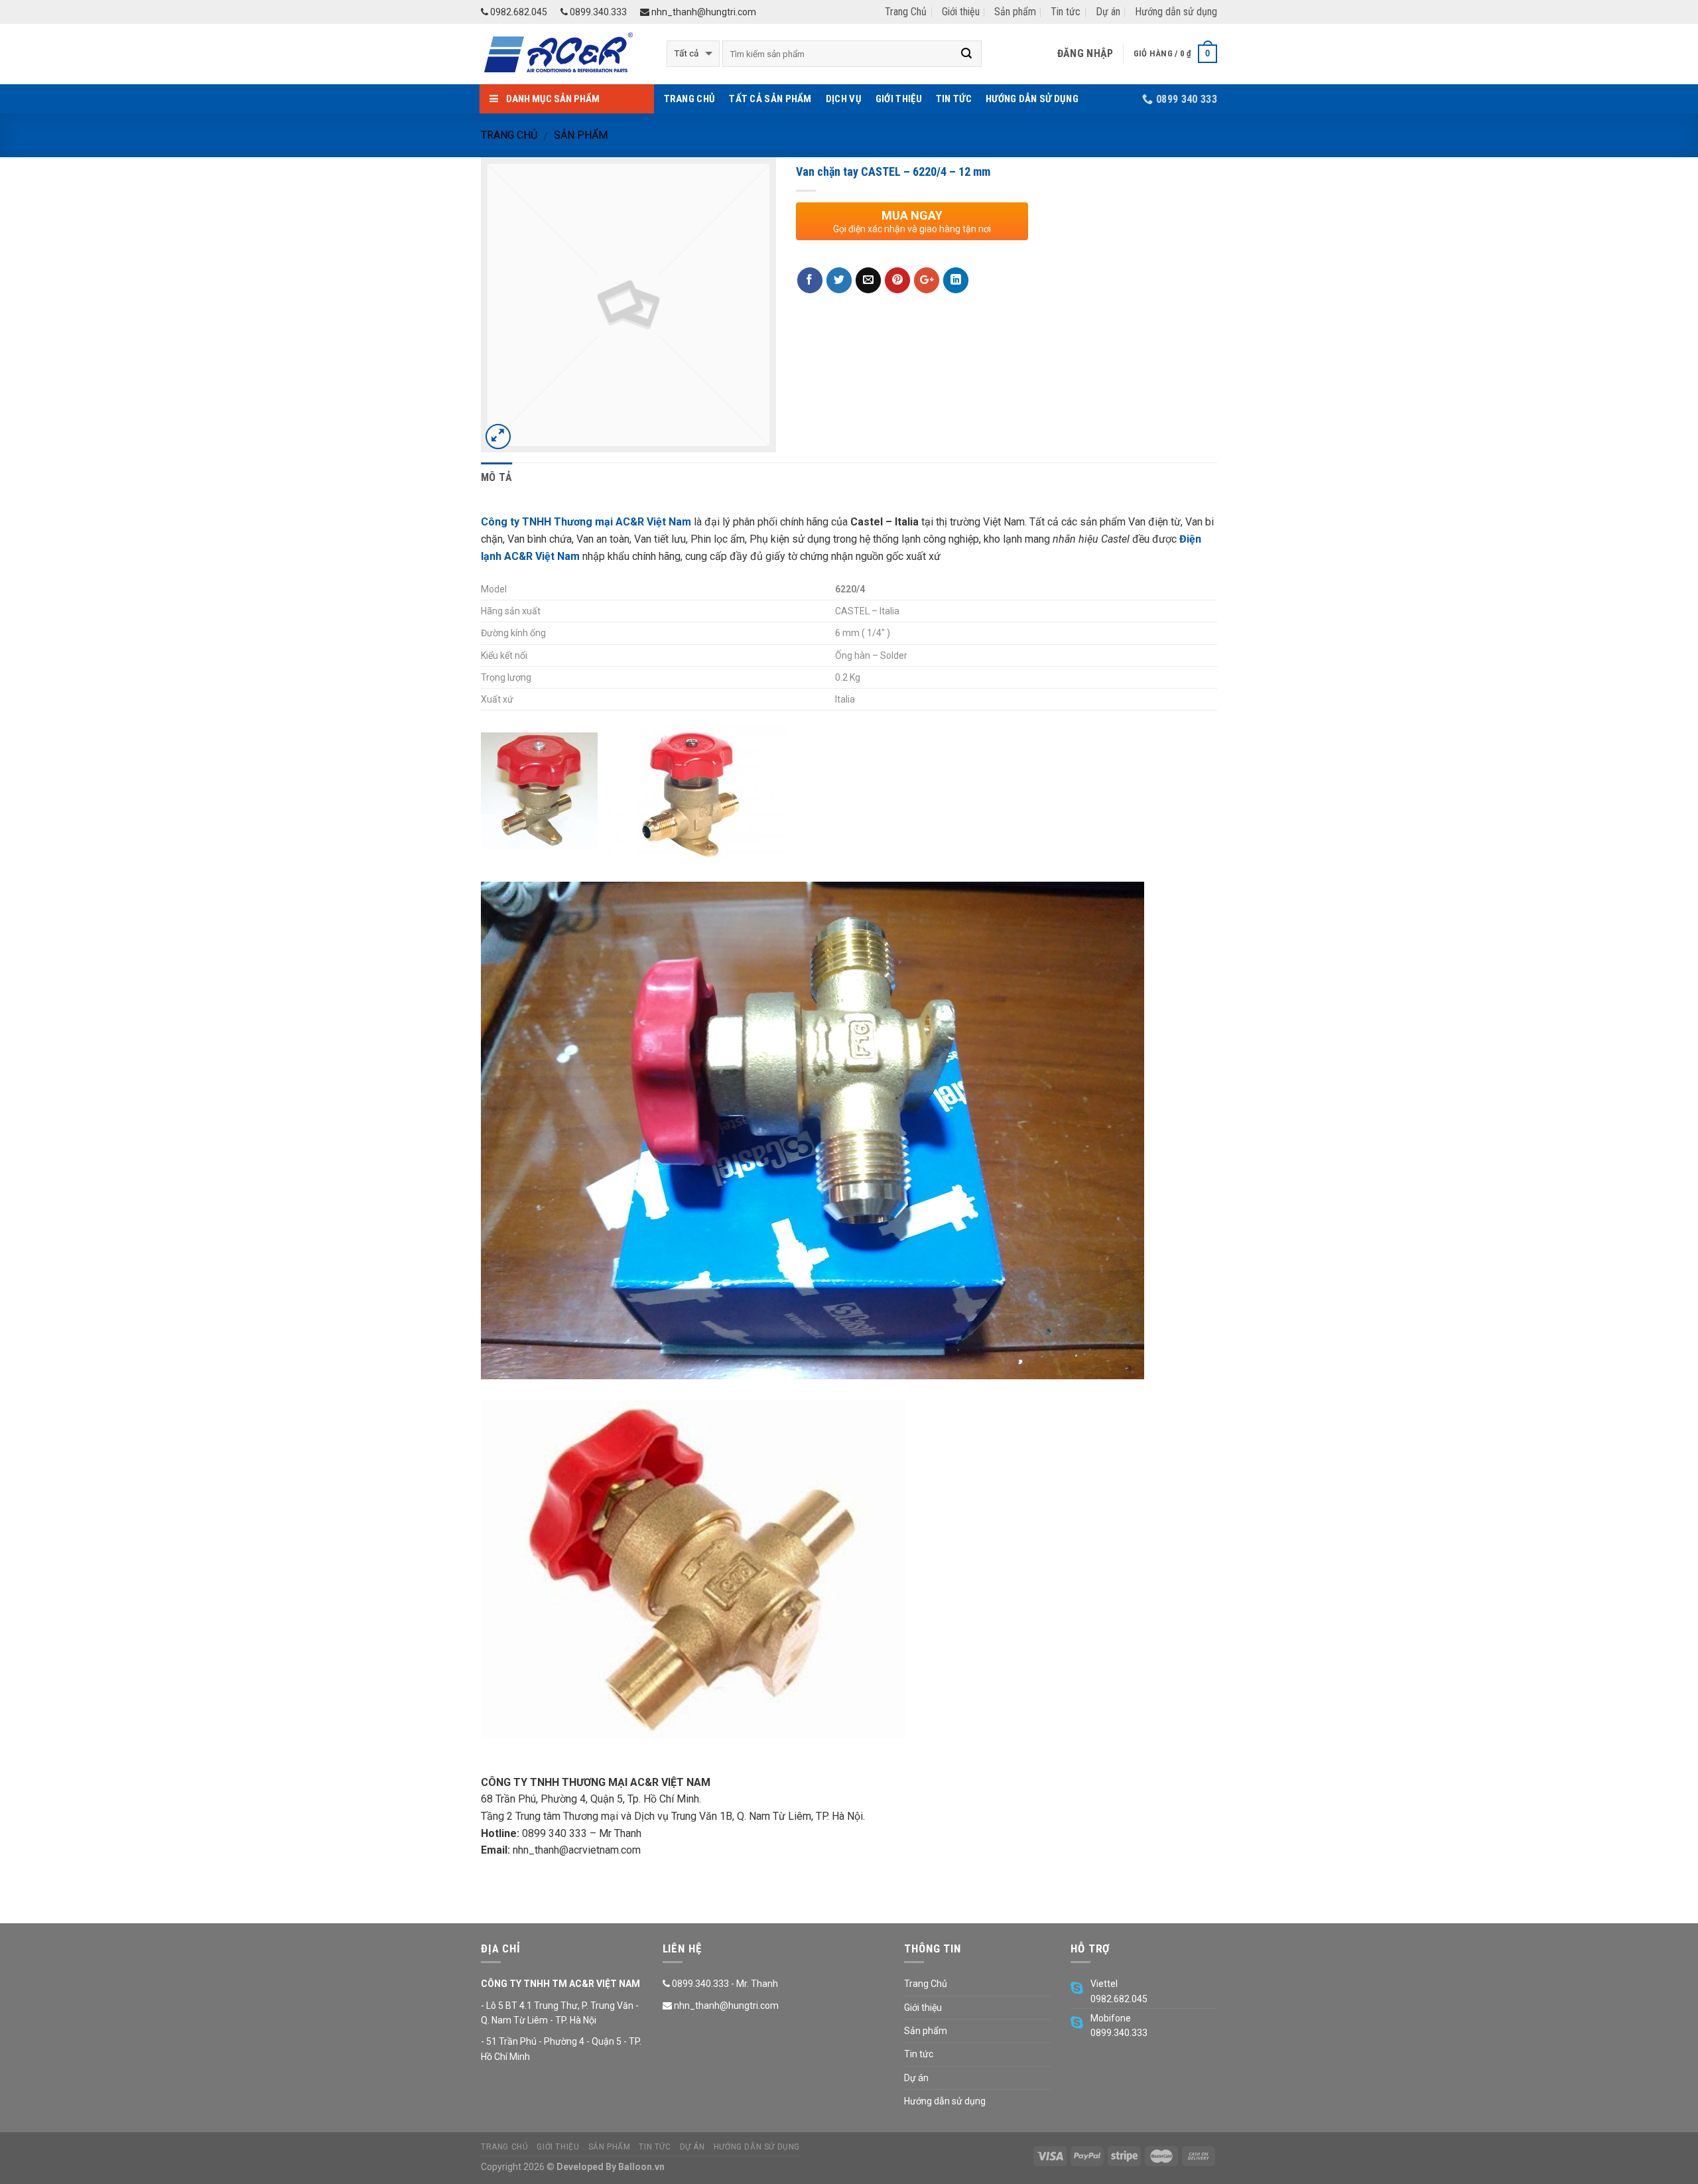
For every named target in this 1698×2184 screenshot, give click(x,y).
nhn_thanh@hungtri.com (703, 12)
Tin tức (1066, 12)
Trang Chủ (906, 12)
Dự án (1108, 12)
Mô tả (497, 477)
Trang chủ (509, 135)
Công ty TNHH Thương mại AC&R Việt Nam (586, 522)
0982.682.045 (518, 12)
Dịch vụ (844, 99)
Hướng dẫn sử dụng (1176, 12)
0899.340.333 (597, 12)
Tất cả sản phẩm (770, 99)
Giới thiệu (961, 12)
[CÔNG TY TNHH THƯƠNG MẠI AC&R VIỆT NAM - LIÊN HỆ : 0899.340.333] (564, 54)
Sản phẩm (1015, 12)
